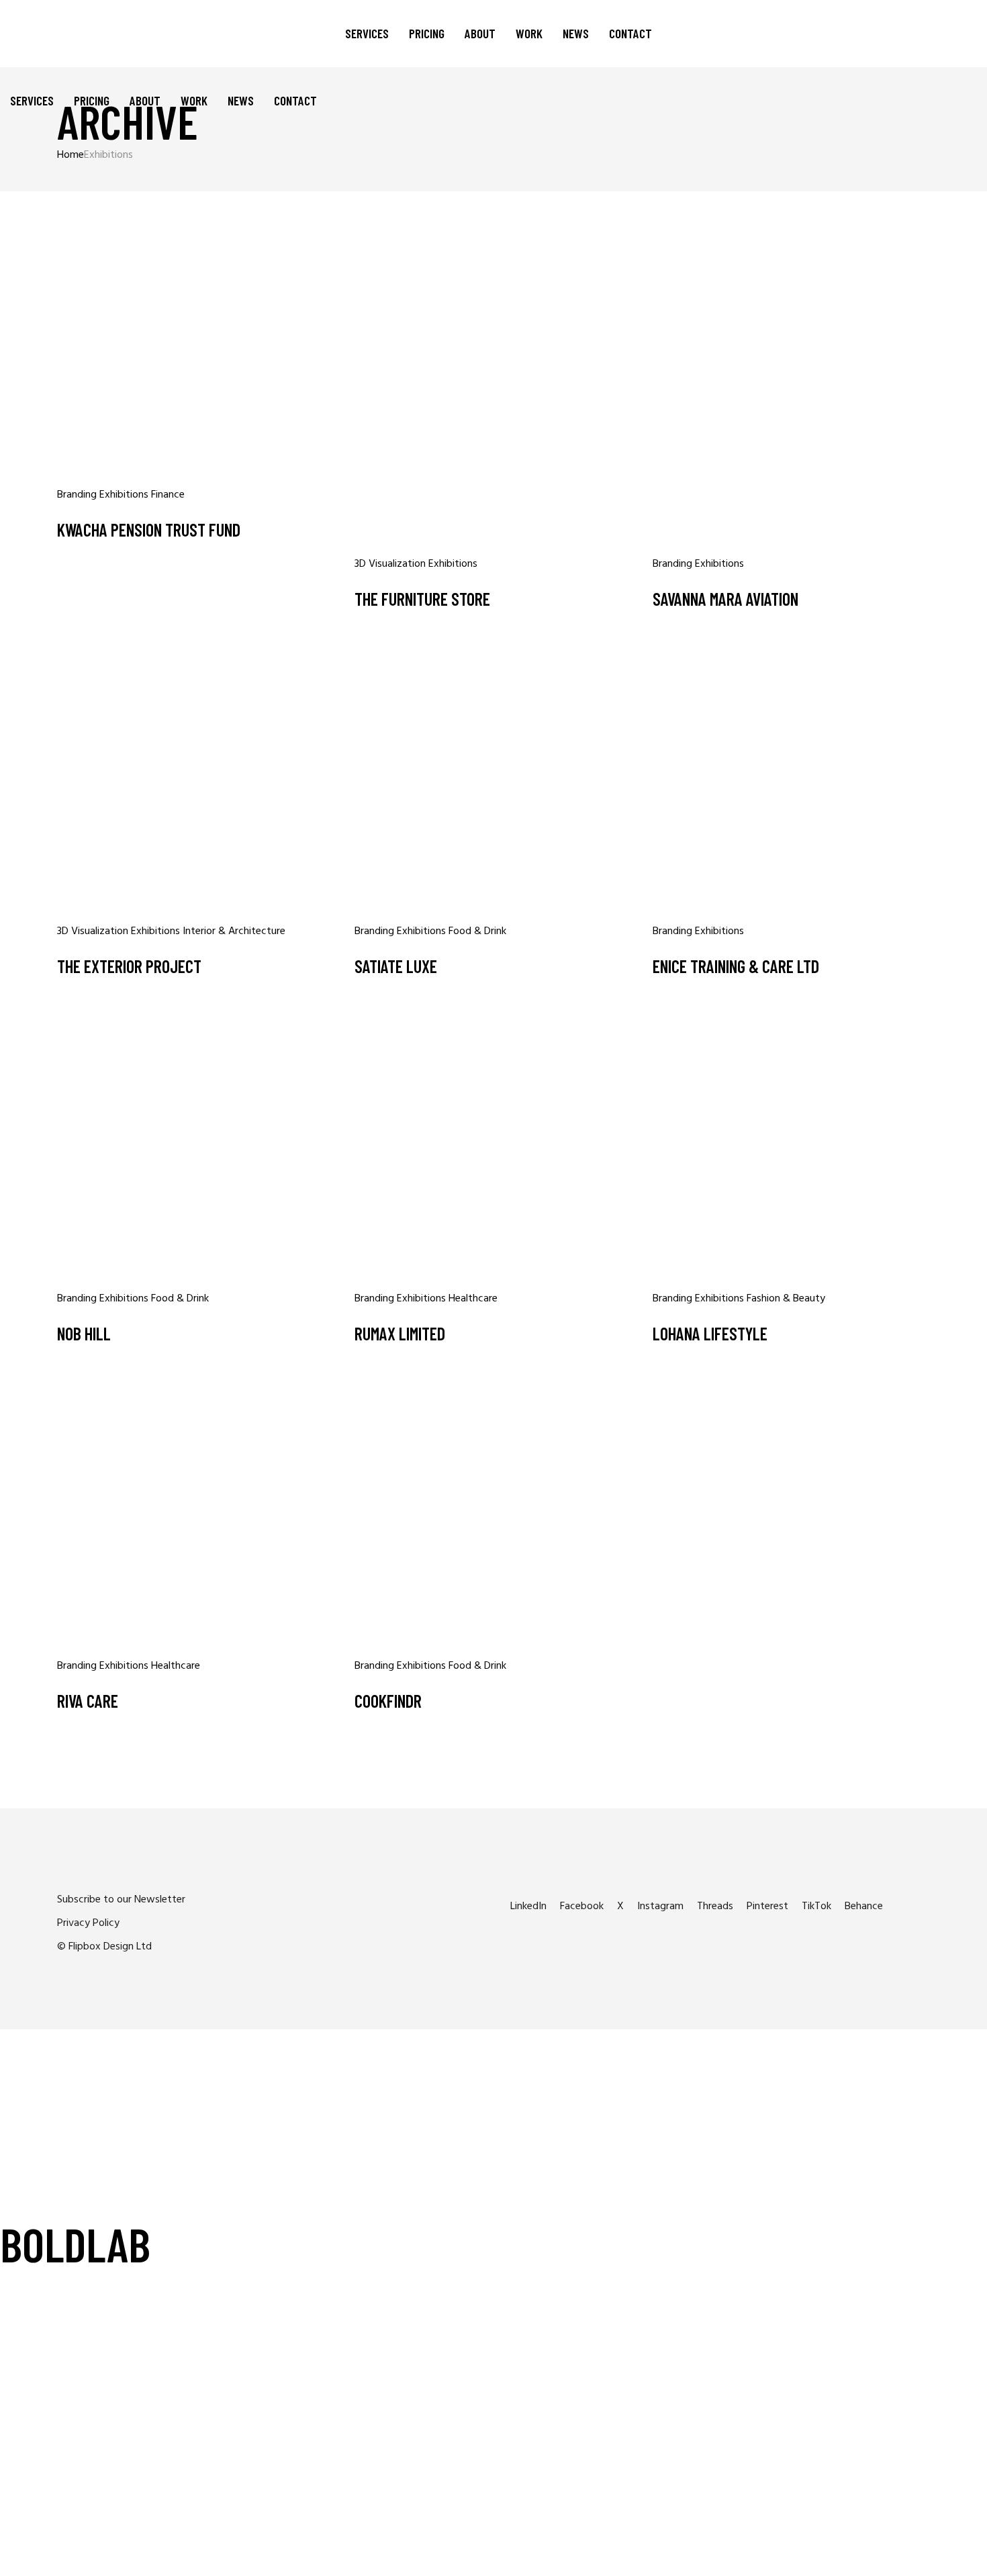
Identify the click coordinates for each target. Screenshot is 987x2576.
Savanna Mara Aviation (725, 599)
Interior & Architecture (234, 931)
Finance (168, 495)
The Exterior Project (129, 966)
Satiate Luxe (396, 966)
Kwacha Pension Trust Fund (149, 530)
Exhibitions (125, 495)
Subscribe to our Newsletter (121, 1900)
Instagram (660, 1906)
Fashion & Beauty (786, 1299)
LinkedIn (528, 1906)
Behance (864, 1906)
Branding (78, 495)
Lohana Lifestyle (710, 1333)
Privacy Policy (88, 1923)
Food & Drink (477, 931)
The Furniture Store (422, 599)
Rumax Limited (400, 1333)
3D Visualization (391, 564)
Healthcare (473, 1299)
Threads (715, 1906)
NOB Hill (84, 1333)
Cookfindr (388, 1701)
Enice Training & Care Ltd (736, 966)
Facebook (582, 1906)
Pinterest (767, 1906)
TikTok (816, 1906)
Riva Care (88, 1701)
